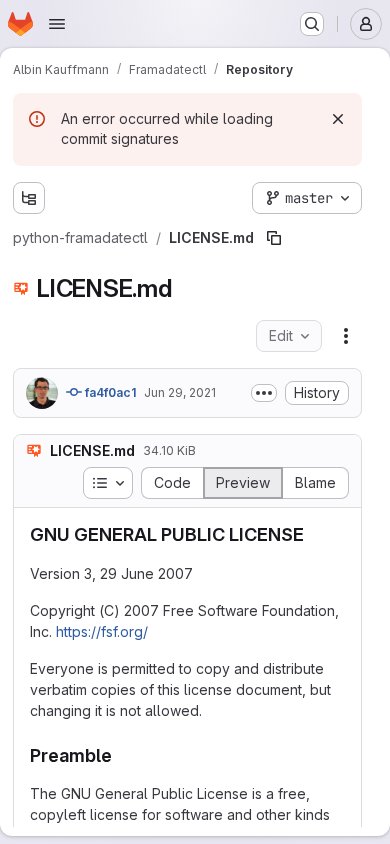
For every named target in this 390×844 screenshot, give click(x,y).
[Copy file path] (274, 238)
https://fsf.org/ (102, 631)
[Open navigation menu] (57, 24)
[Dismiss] (338, 119)
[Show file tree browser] (29, 198)
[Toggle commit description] (264, 393)
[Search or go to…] (312, 24)
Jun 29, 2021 (180, 392)
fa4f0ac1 (109, 392)
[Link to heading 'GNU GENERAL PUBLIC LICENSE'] (314, 534)
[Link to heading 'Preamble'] (122, 755)
